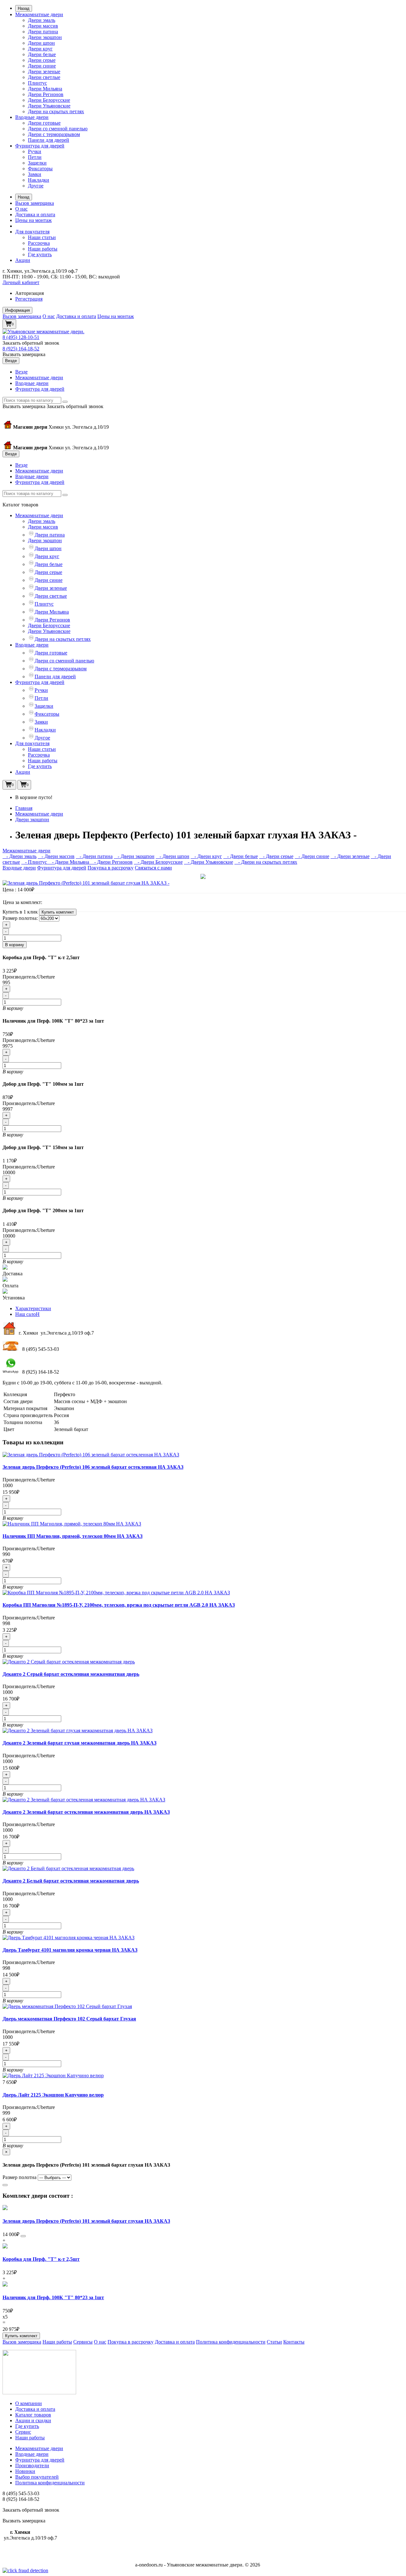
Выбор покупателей (37, 2477)
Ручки (35, 151)
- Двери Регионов (111, 862)
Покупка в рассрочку (111, 868)
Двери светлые (44, 77)
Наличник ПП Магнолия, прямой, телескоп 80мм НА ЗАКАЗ (72, 1536)
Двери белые (42, 54)
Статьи (274, 2342)
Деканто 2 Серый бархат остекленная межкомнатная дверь (71, 1674)
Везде (21, 372)
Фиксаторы (40, 169)
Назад (24, 8)
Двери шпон (41, 43)
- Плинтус (35, 862)
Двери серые (42, 60)
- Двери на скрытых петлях (266, 862)
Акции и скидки (33, 2420)
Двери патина (43, 32)
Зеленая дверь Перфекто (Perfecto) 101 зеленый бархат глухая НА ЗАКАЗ (86, 2221)
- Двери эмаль (20, 856)
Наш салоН (27, 1314)
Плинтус (37, 83)
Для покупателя (32, 232)
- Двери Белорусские (158, 862)
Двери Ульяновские (49, 106)
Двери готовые (44, 123)
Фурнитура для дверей (40, 146)
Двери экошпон (45, 37)
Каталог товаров (33, 2415)
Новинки (25, 2471)
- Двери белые (241, 856)
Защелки (37, 163)
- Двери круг (206, 856)
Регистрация (29, 299)
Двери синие (42, 66)
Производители (32, 2465)
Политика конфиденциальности (231, 2342)
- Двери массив (56, 856)
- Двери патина (94, 856)
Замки (35, 174)
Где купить (40, 254)
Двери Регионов (46, 94)
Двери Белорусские (49, 100)
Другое (36, 186)
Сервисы (83, 2342)
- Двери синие (312, 856)
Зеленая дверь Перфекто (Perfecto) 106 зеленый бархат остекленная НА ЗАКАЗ (93, 1467)
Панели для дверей (49, 140)
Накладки (39, 180)
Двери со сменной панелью (58, 129)
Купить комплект (58, 912)
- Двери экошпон (134, 856)
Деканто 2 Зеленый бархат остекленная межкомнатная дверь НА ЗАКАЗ (86, 1812)
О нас (21, 209)
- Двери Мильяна (69, 862)
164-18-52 (21, 349)
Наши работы (43, 249)
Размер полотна (20, 2177)
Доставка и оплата (35, 215)
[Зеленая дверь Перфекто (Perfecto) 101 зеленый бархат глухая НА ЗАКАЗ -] (86, 883)
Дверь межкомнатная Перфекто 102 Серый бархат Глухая (69, 2019)
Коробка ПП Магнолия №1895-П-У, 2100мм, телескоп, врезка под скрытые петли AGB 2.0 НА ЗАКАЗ (119, 1605)
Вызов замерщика (35, 203)
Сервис (23, 2432)
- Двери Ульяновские (209, 862)
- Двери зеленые (350, 856)
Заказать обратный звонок (31, 343)
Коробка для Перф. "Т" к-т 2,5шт (41, 2259)
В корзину (15, 945)
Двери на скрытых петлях (56, 111)
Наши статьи (42, 237)
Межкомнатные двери (39, 14)
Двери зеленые (44, 72)
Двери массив (43, 26)
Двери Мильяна (45, 89)
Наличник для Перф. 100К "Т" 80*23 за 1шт (53, 2297)
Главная (24, 808)
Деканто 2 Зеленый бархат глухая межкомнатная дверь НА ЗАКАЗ (79, 1743)
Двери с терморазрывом (54, 134)
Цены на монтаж (33, 220)
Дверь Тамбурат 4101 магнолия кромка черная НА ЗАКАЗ (70, 1950)
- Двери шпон (173, 856)
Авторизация (29, 293)
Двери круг (40, 49)
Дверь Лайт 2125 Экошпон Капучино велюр (53, 2095)
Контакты (294, 2342)
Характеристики (33, 1308)
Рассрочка (39, 243)
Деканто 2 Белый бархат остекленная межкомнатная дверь (71, 1881)
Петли (35, 157)
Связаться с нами (153, 868)
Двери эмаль (42, 20)
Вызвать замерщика (24, 354)
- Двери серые (276, 856)
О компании (29, 2403)
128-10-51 (21, 337)
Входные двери (32, 117)
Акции (23, 260)
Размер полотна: (20, 918)
